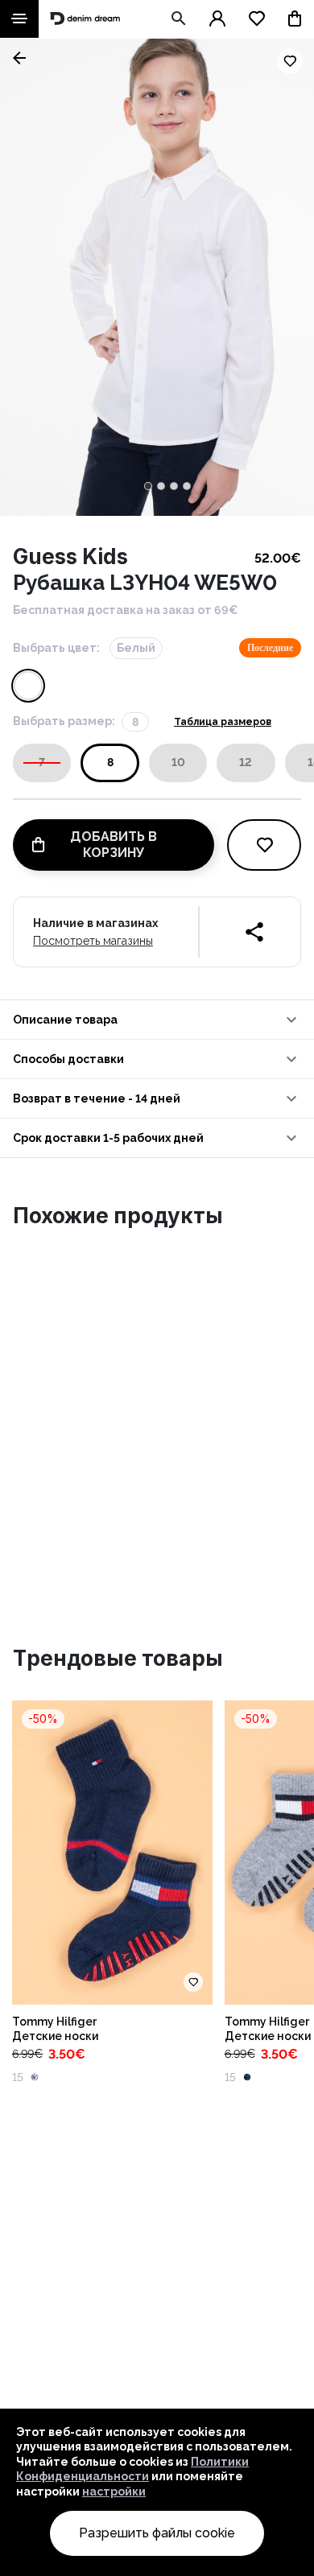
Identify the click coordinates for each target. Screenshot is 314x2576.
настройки (114, 2492)
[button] (157, 1020)
